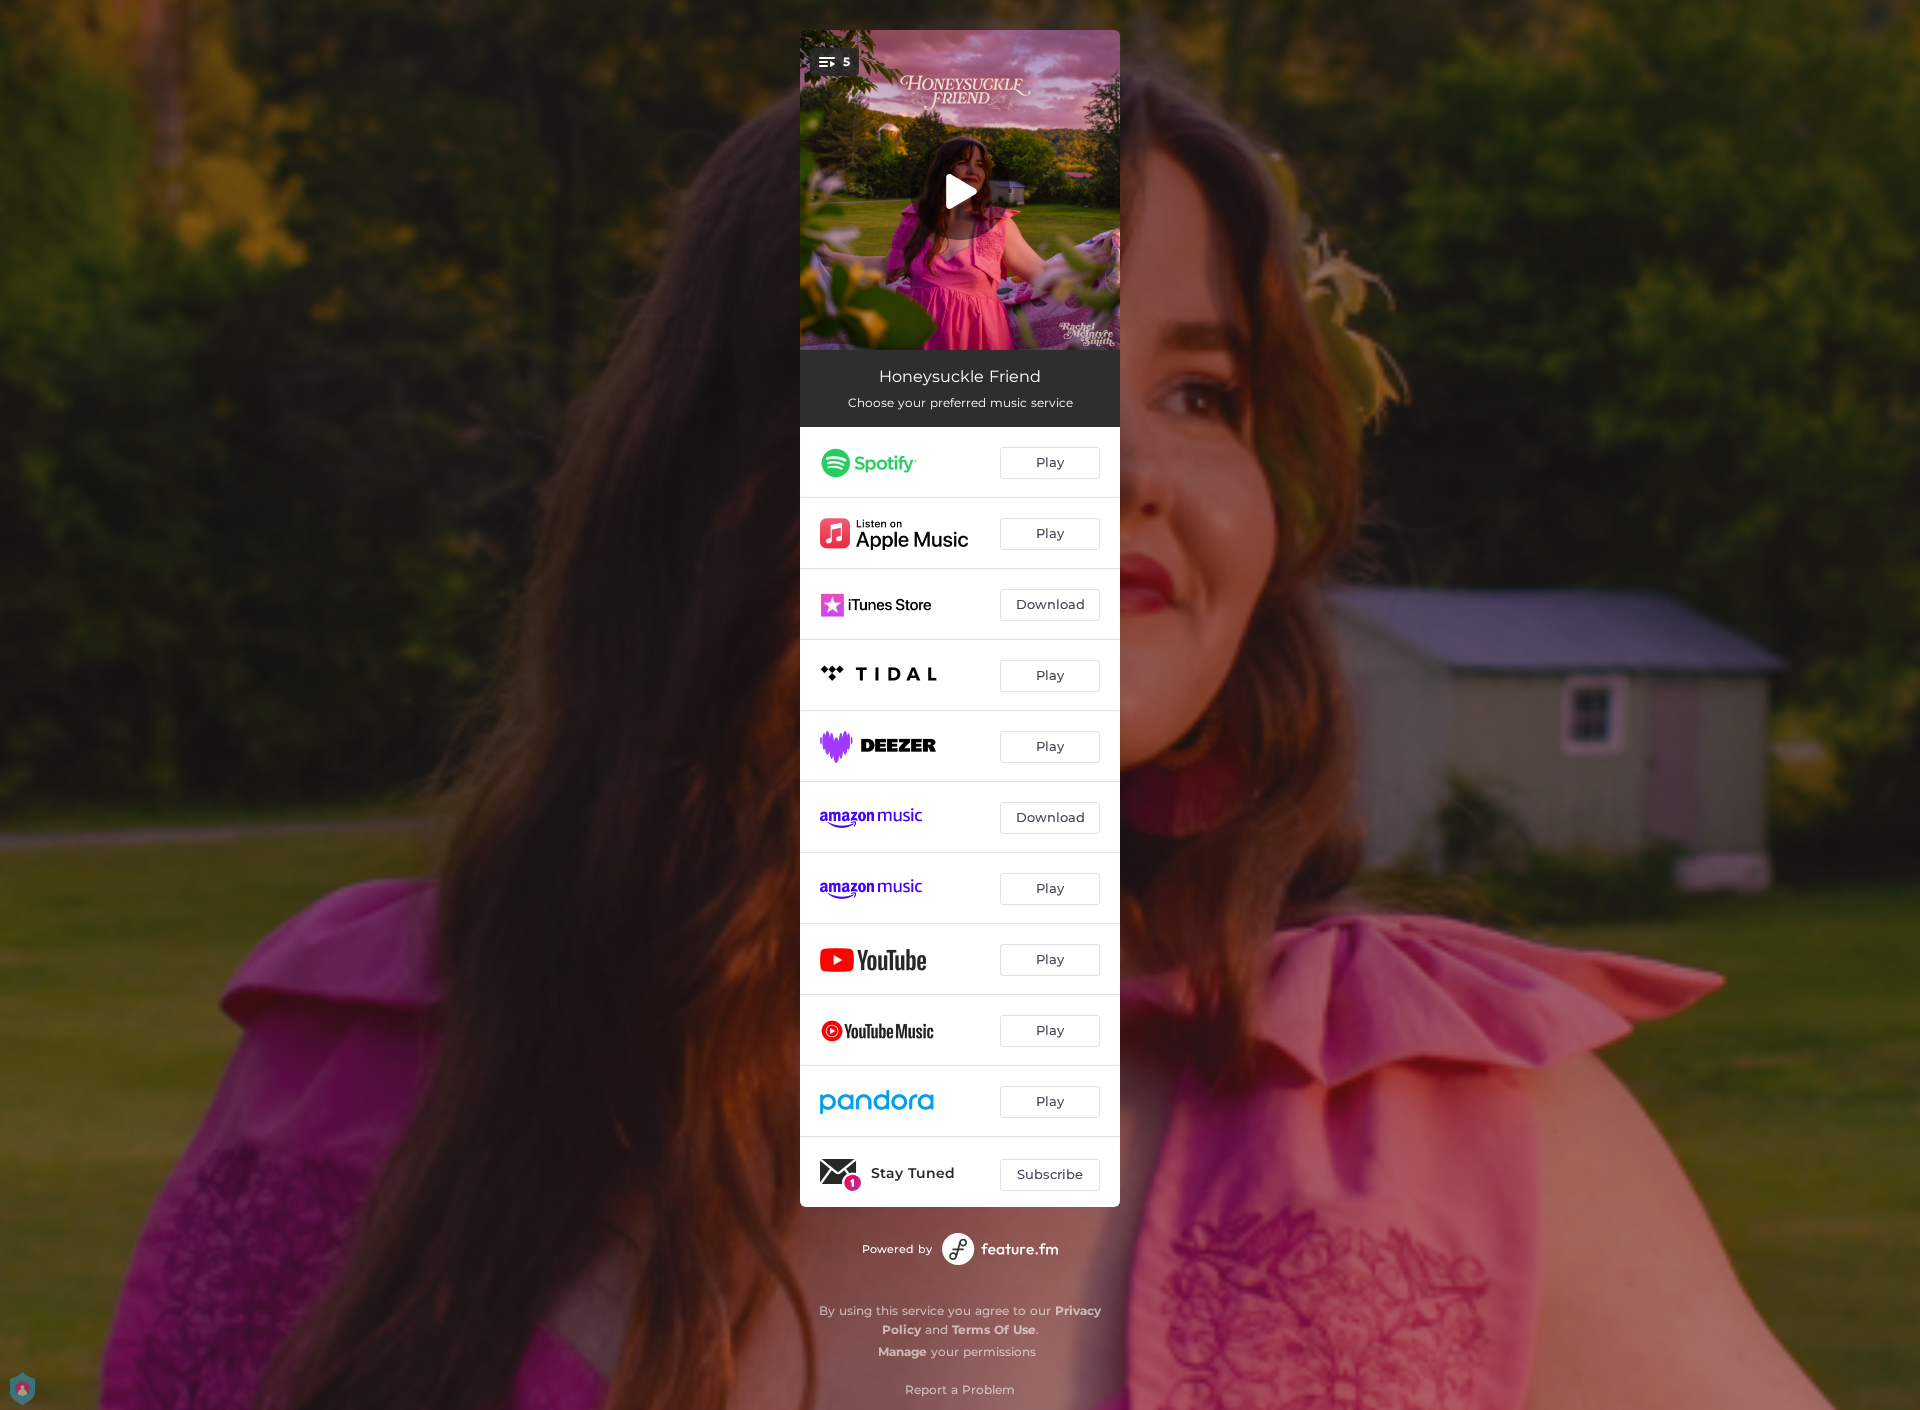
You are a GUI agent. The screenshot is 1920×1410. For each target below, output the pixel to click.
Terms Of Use (994, 1329)
